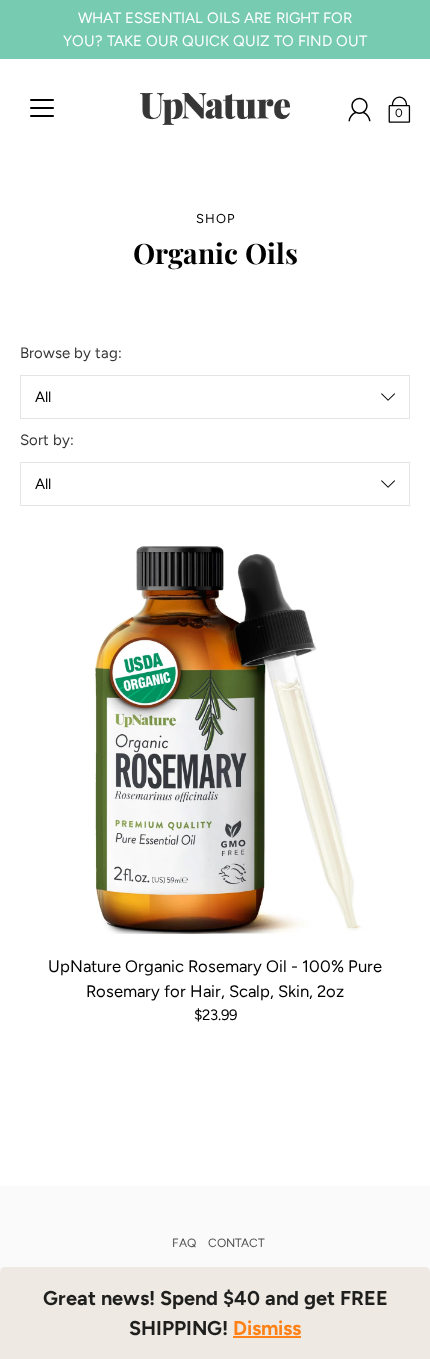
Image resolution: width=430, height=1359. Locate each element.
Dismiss (267, 1328)
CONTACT (236, 1243)
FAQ (184, 1243)
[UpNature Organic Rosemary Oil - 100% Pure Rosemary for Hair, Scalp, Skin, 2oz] (215, 739)
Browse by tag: (71, 353)
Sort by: (47, 440)
